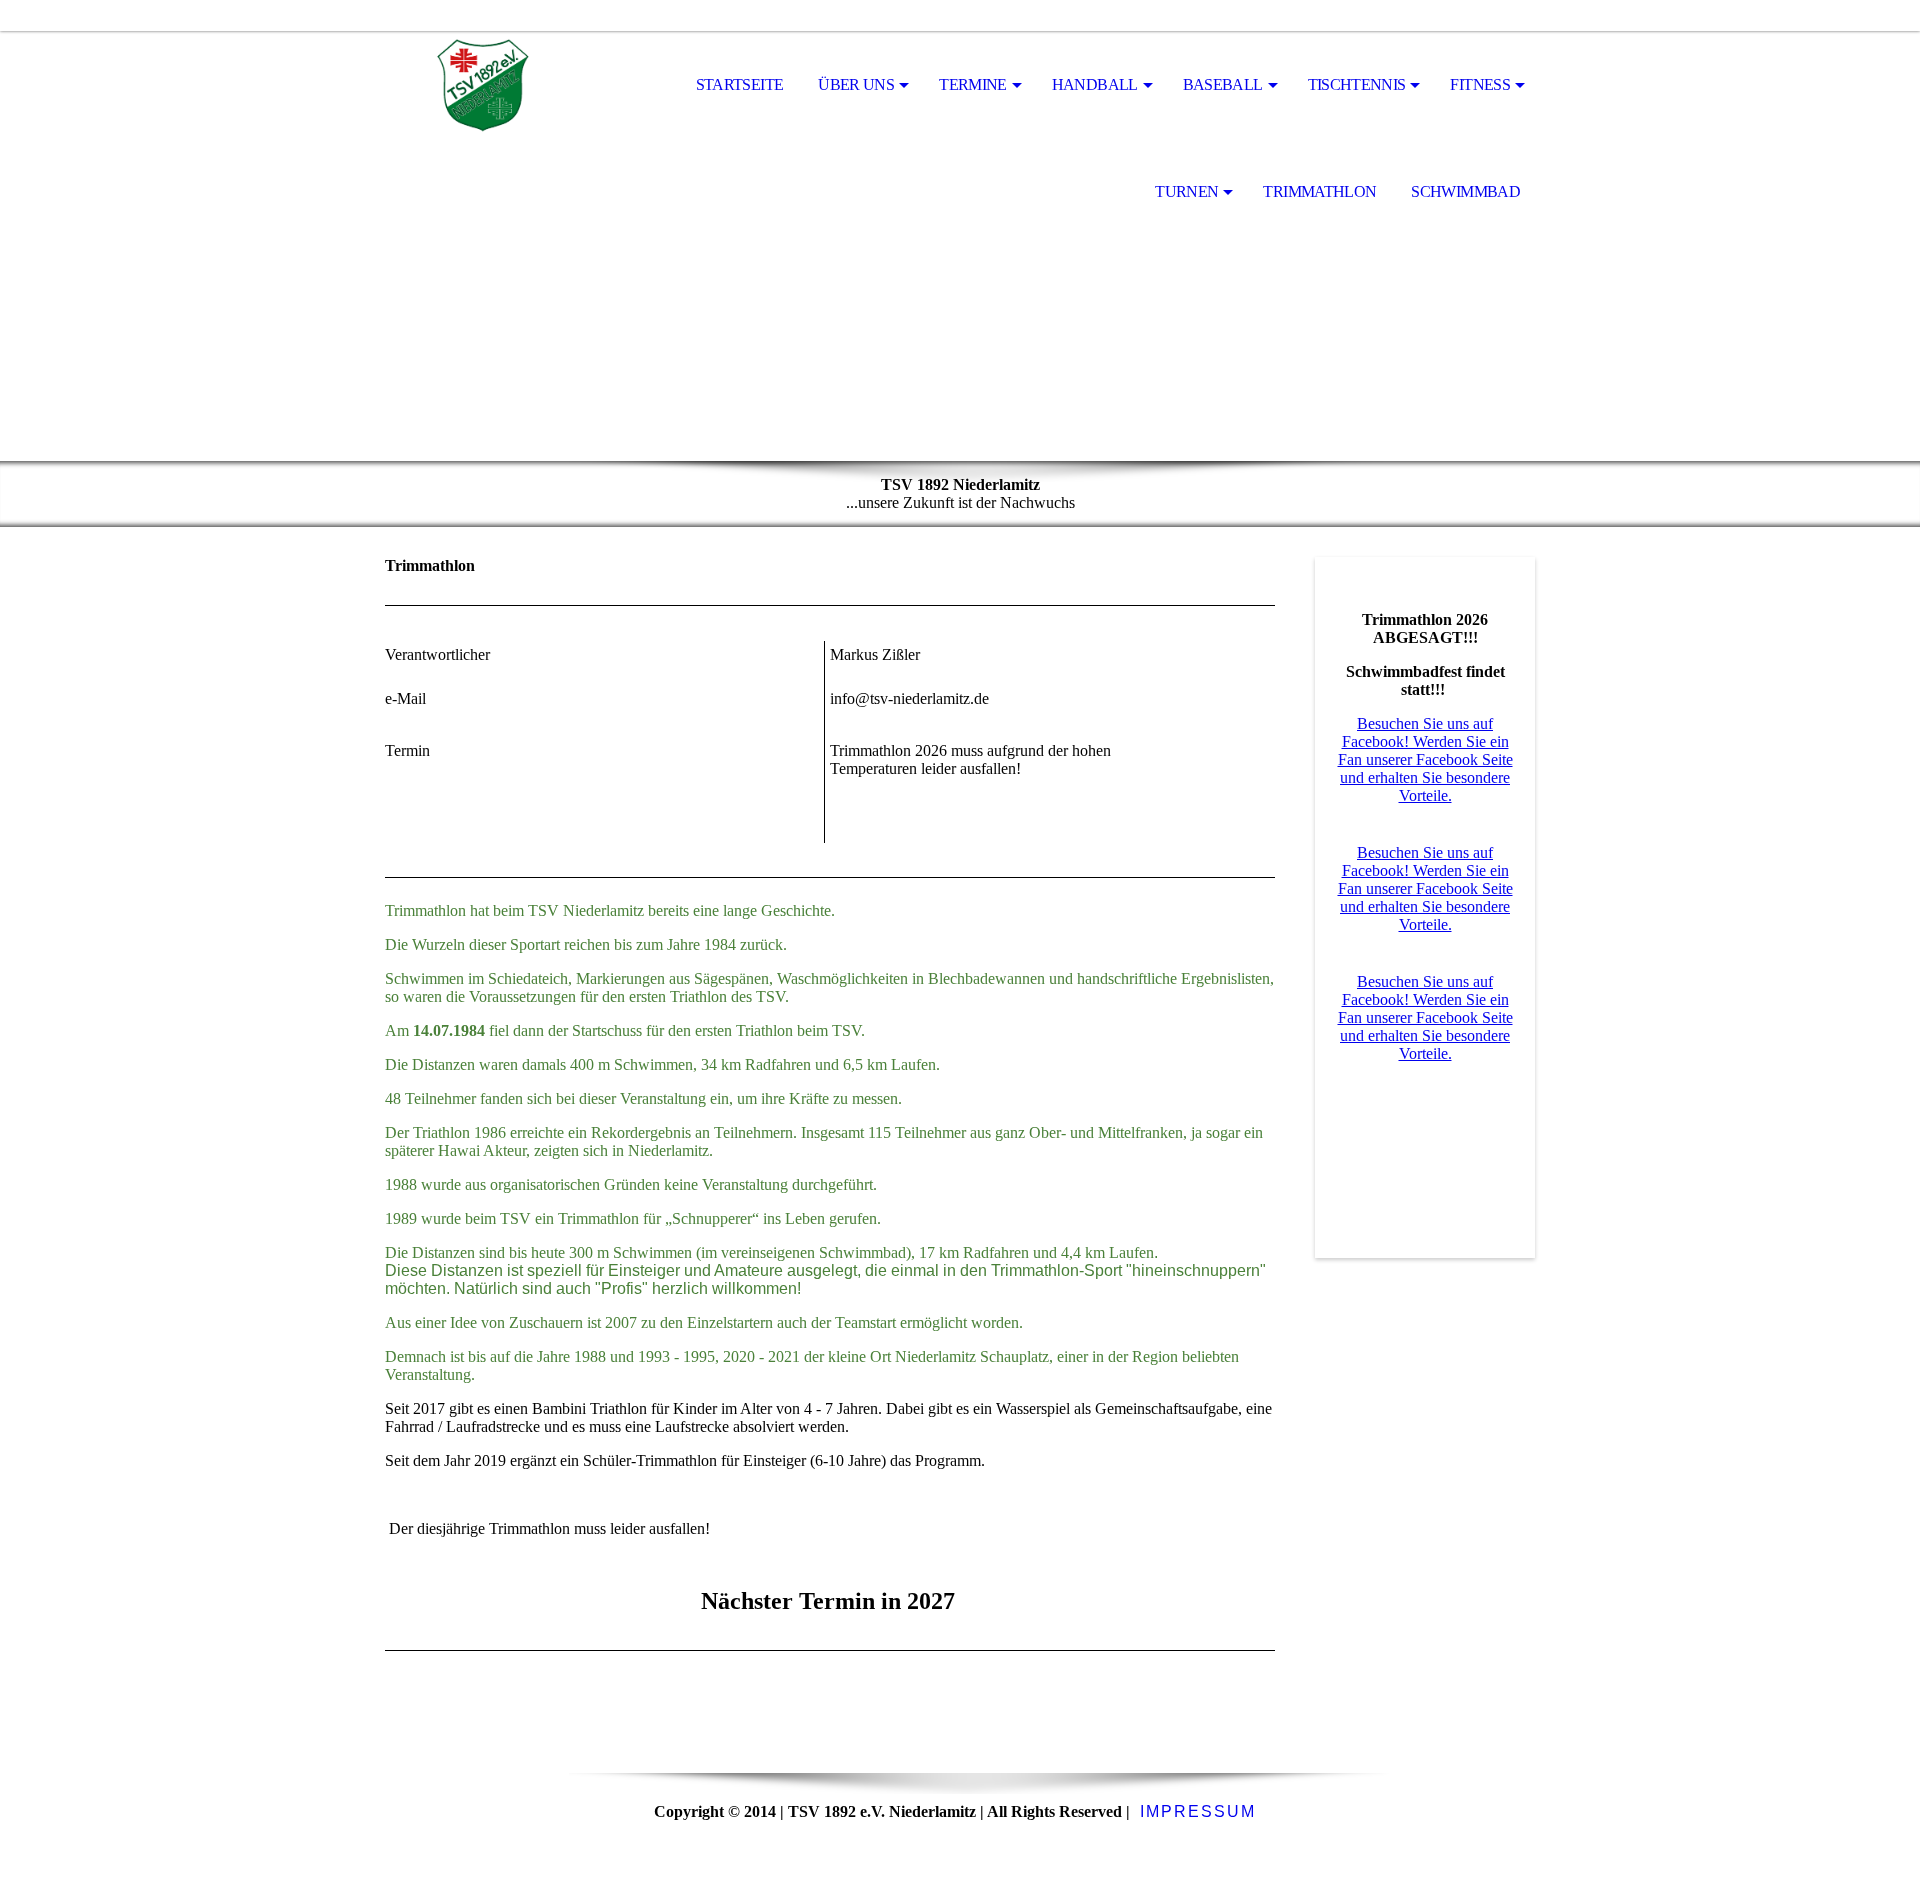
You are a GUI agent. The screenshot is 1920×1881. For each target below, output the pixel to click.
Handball (1095, 84)
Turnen (1186, 191)
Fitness (1480, 84)
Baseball (1223, 84)
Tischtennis (1357, 84)
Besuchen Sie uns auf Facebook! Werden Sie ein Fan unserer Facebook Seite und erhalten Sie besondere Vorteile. (1425, 759)
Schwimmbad (1465, 191)
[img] (485, 86)
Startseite (740, 84)
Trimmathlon (1319, 191)
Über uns (856, 84)
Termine (973, 84)
